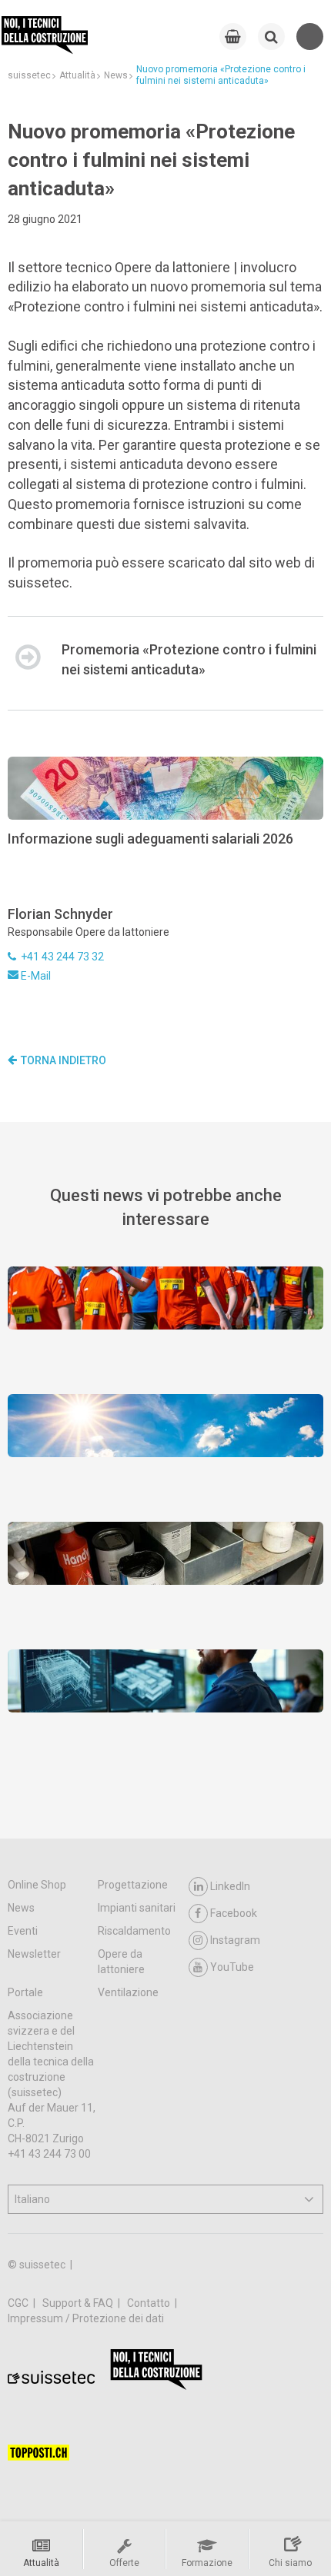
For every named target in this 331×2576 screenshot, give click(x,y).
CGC (19, 2303)
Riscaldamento (134, 1931)
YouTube (232, 1967)
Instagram (235, 1940)
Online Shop (37, 1885)
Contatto (150, 2303)
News (21, 1908)
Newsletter (34, 1954)
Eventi (23, 1931)
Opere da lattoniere (121, 1962)
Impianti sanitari (137, 1908)
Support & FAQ (79, 2303)
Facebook (234, 1913)
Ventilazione (128, 1992)
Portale (25, 1992)
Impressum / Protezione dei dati (86, 2318)
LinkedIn (230, 1886)
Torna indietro (64, 1060)
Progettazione (133, 1885)
